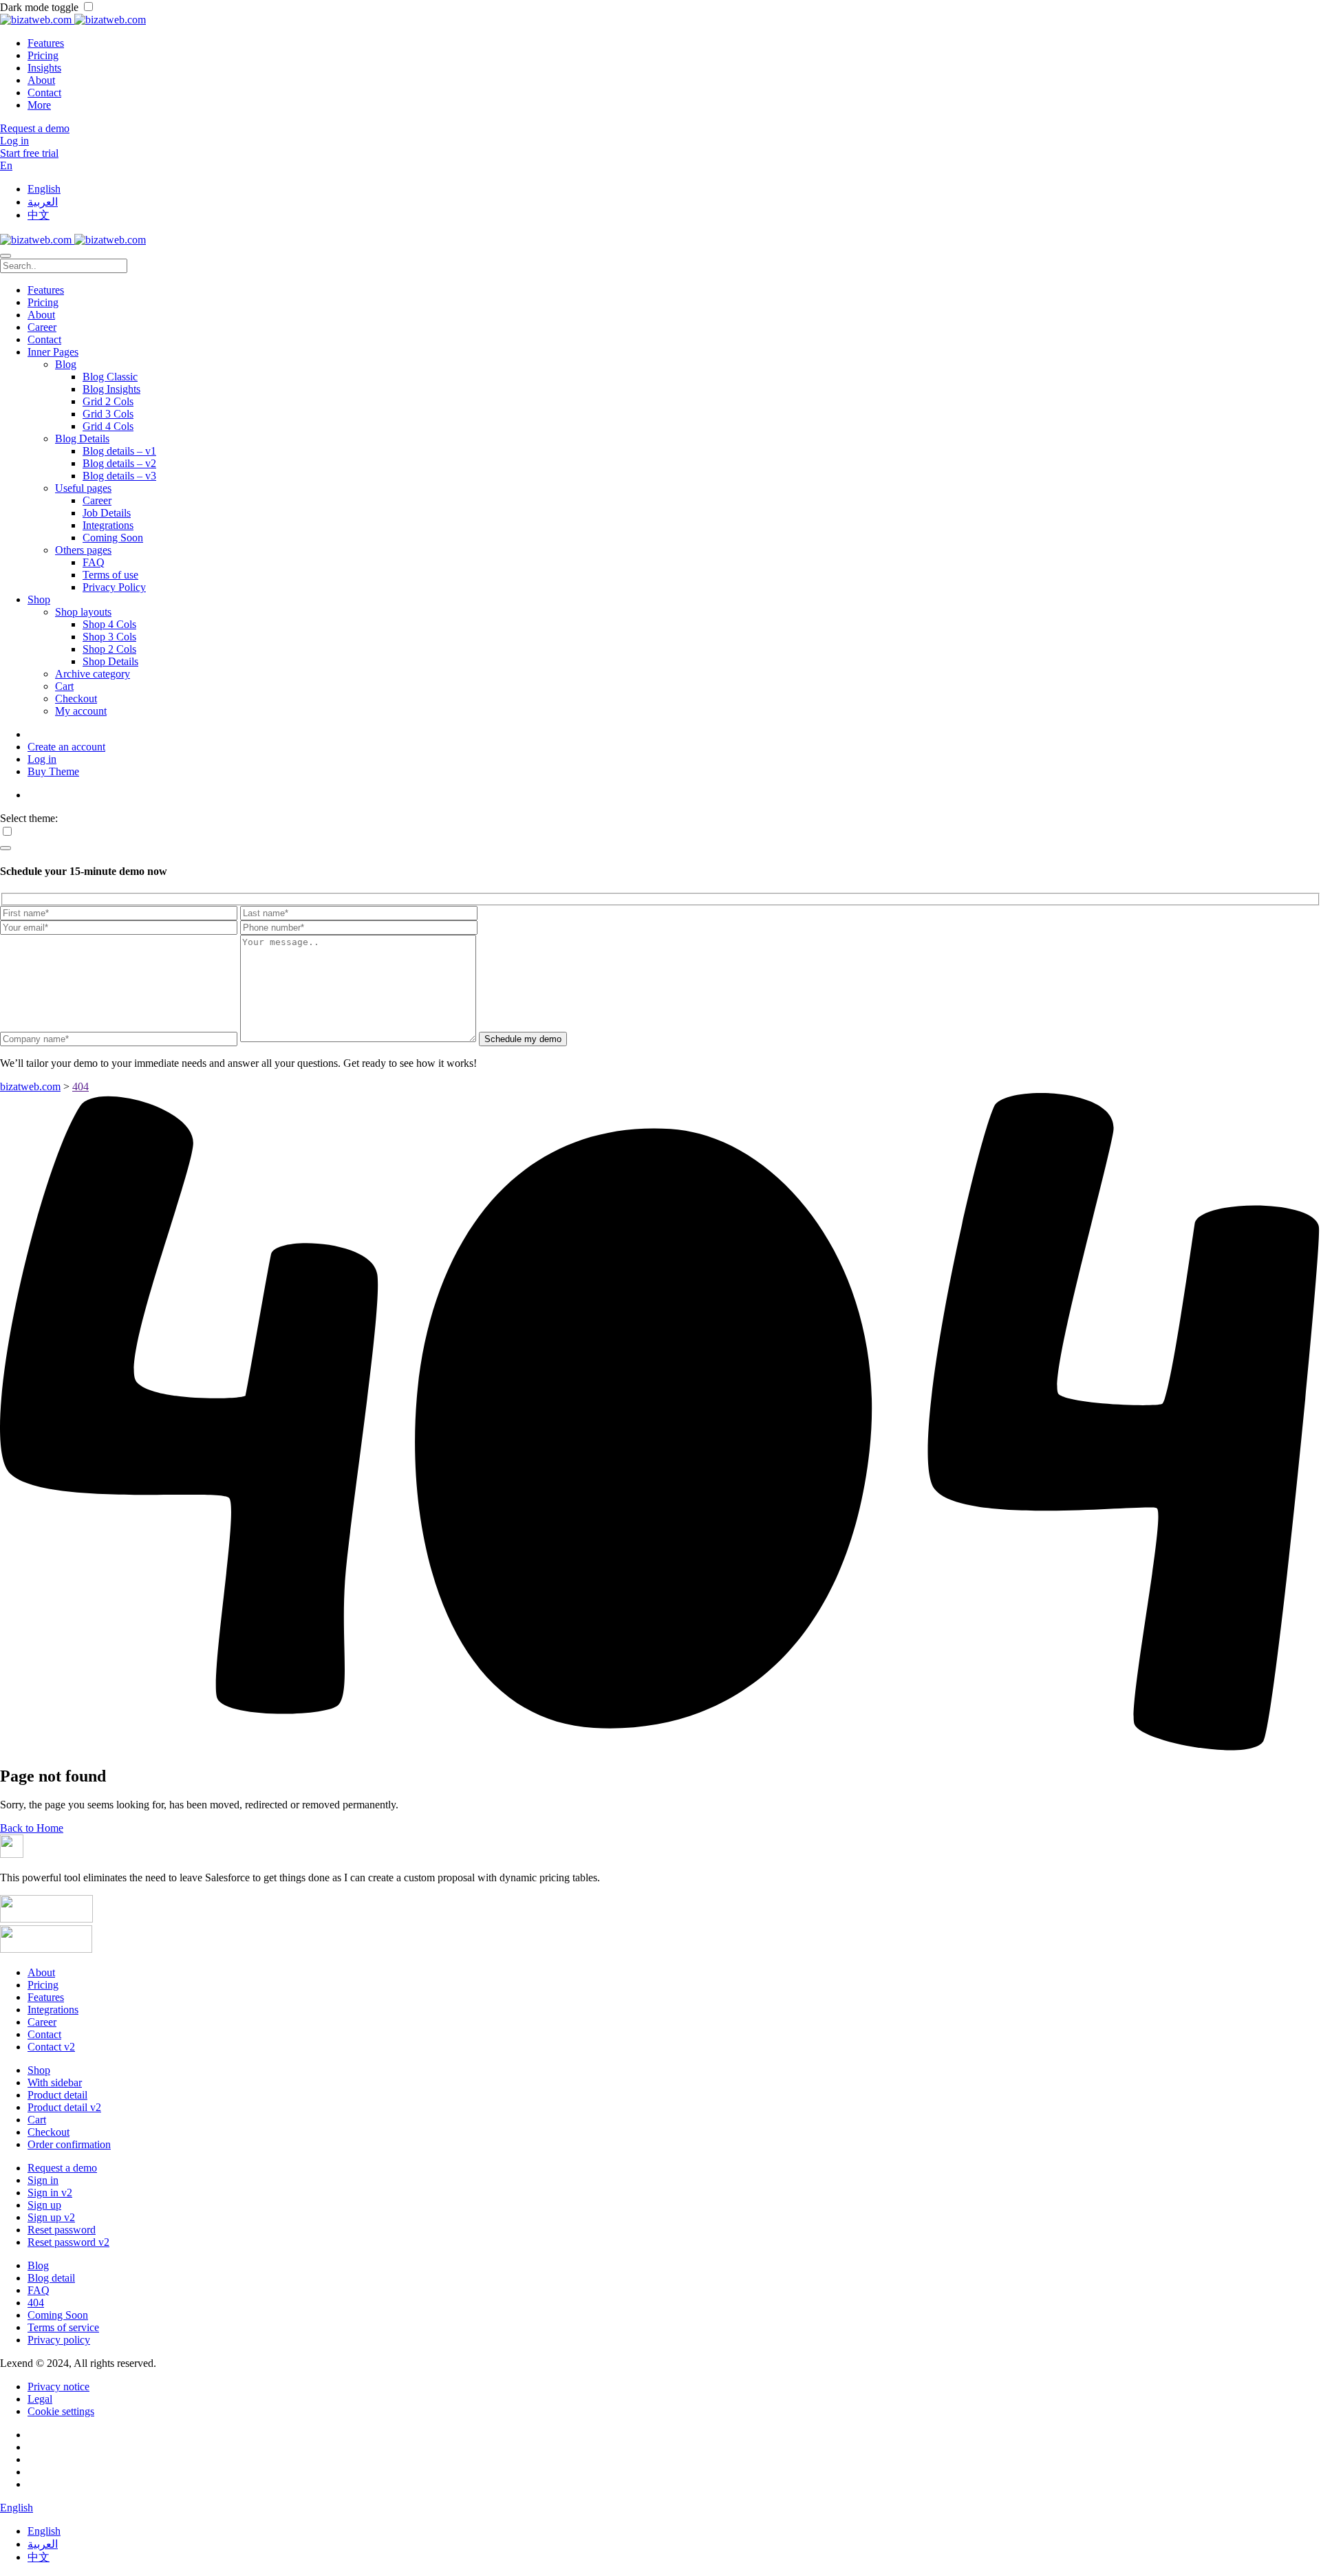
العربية (43, 202)
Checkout (76, 699)
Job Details (107, 513)
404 (36, 2303)
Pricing (43, 55)
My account (81, 711)
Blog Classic (110, 377)
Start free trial (29, 153)
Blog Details (82, 439)
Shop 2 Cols (109, 649)
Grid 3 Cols (108, 414)
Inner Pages (53, 352)
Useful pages (83, 488)
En (6, 165)
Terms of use (110, 575)
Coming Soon (113, 538)
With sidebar (55, 2082)
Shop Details (110, 661)
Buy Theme (53, 771)
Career (42, 327)
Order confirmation (69, 2144)
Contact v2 (51, 2047)
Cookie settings (61, 2411)
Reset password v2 (68, 2242)
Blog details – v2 (119, 463)
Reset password (62, 2230)
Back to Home (32, 1828)
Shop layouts (83, 612)
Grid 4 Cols (108, 426)
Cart (64, 686)
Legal (40, 2399)
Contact (44, 93)
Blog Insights (111, 389)
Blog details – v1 (119, 451)
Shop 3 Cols (109, 637)
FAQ (94, 562)
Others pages (83, 550)
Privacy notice (58, 2386)
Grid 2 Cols (108, 401)
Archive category (93, 674)
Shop (39, 599)
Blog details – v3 (119, 476)
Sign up (44, 2205)
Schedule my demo (523, 1039)
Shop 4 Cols (109, 624)
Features (46, 43)
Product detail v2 (64, 2107)
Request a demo (62, 2168)
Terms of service (63, 2327)
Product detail (57, 2095)
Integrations (108, 525)
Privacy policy (59, 2340)
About (41, 80)
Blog (66, 364)
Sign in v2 (50, 2193)
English (44, 189)
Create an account (66, 747)
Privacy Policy (114, 587)
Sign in (43, 2180)
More (39, 105)
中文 (39, 215)
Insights (44, 68)
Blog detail (51, 2278)
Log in (42, 759)
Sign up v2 (51, 2217)
